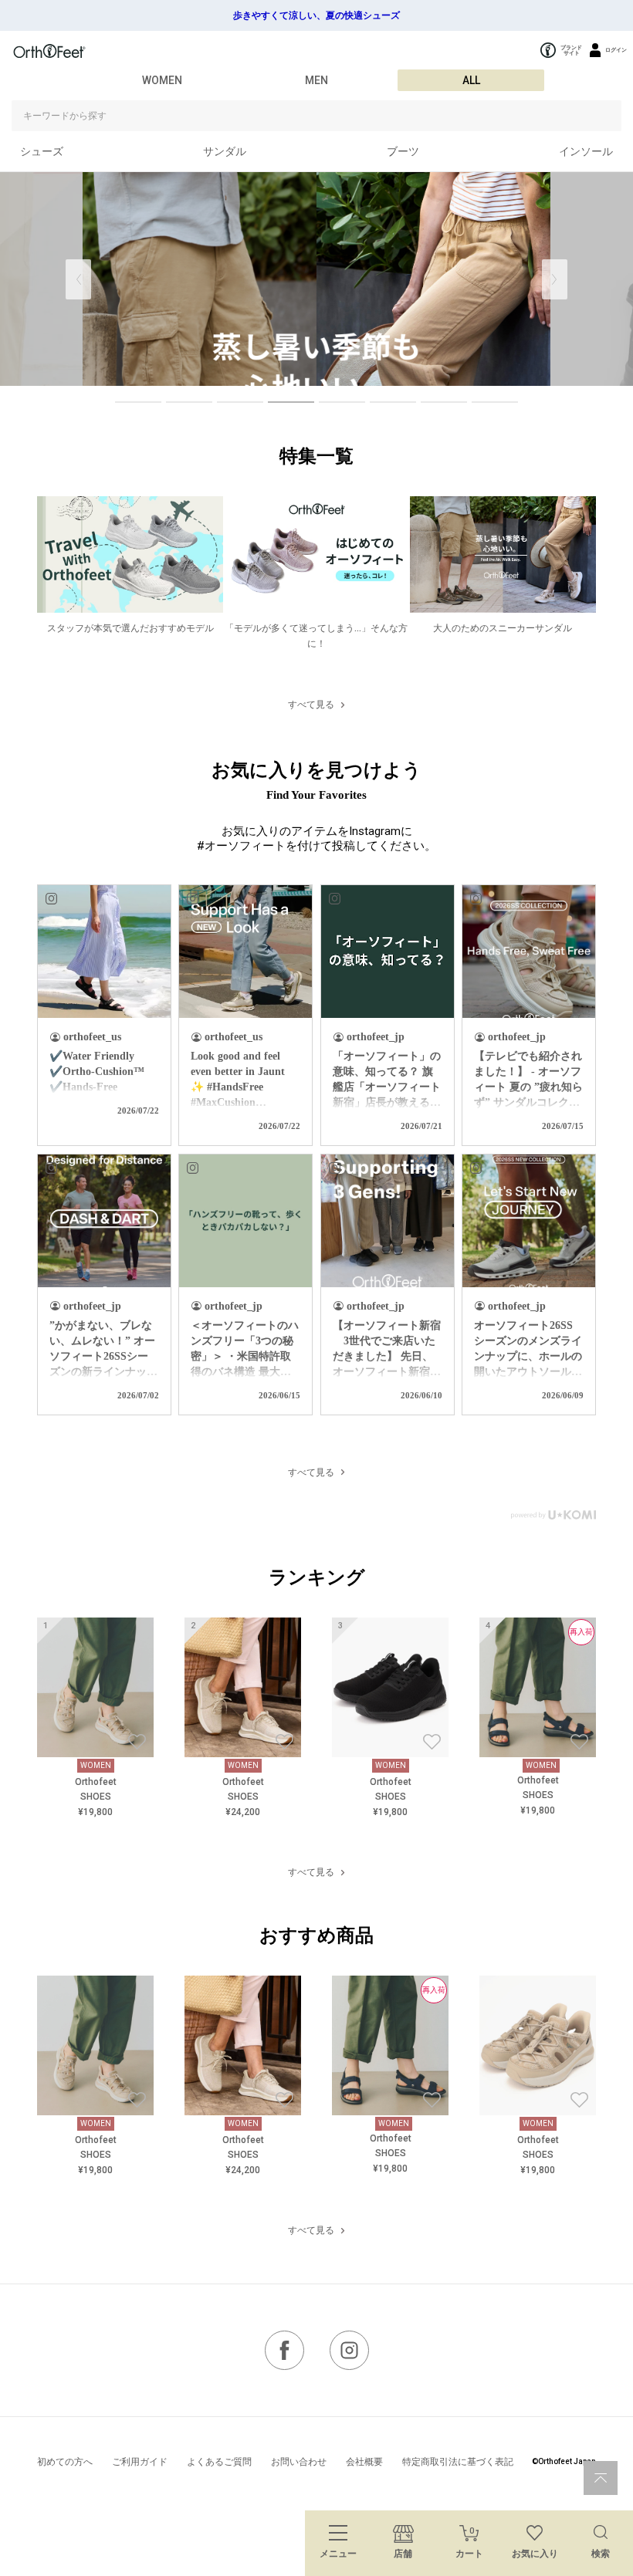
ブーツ (403, 151)
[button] (555, 279)
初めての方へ (65, 2462)
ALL (471, 80)
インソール (586, 151)
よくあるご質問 (219, 2462)
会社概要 (364, 2462)
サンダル (225, 151)
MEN (316, 80)
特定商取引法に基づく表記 (458, 2462)
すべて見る (311, 705)
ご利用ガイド (140, 2462)
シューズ (42, 151)
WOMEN (162, 80)
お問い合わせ (299, 2462)
